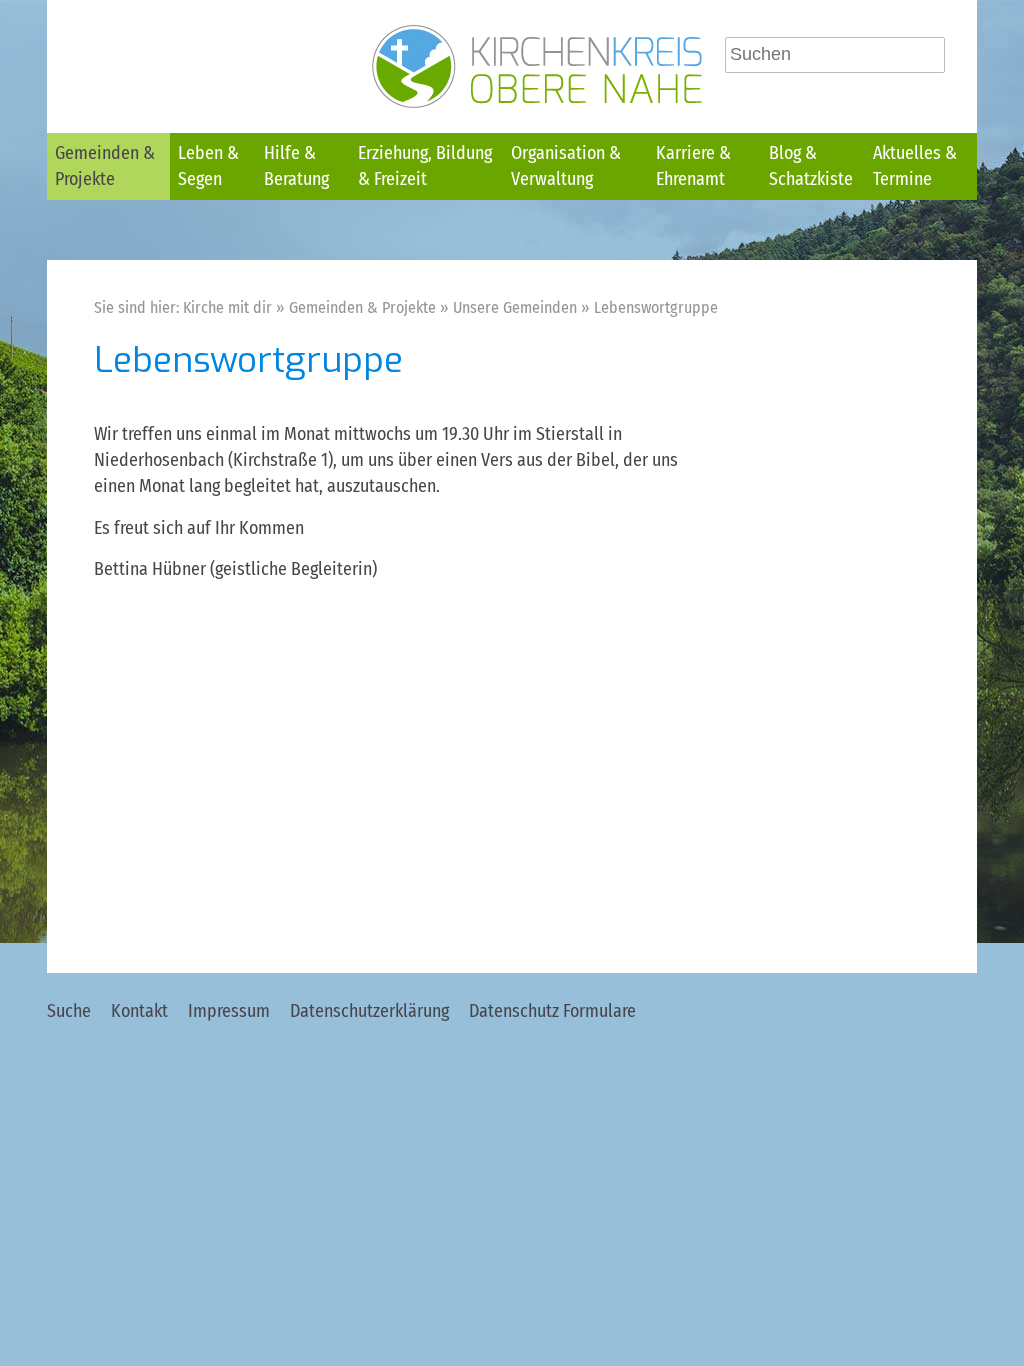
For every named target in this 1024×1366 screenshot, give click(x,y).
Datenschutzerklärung (369, 1011)
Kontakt (139, 1011)
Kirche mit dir (227, 307)
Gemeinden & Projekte (105, 166)
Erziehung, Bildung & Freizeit (425, 166)
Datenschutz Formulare (552, 1011)
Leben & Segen (208, 166)
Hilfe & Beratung (296, 166)
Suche (69, 1011)
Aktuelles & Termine (915, 166)
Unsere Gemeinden (515, 307)
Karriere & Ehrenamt (693, 166)
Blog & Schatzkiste (811, 166)
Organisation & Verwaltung (566, 166)
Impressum (229, 1011)
